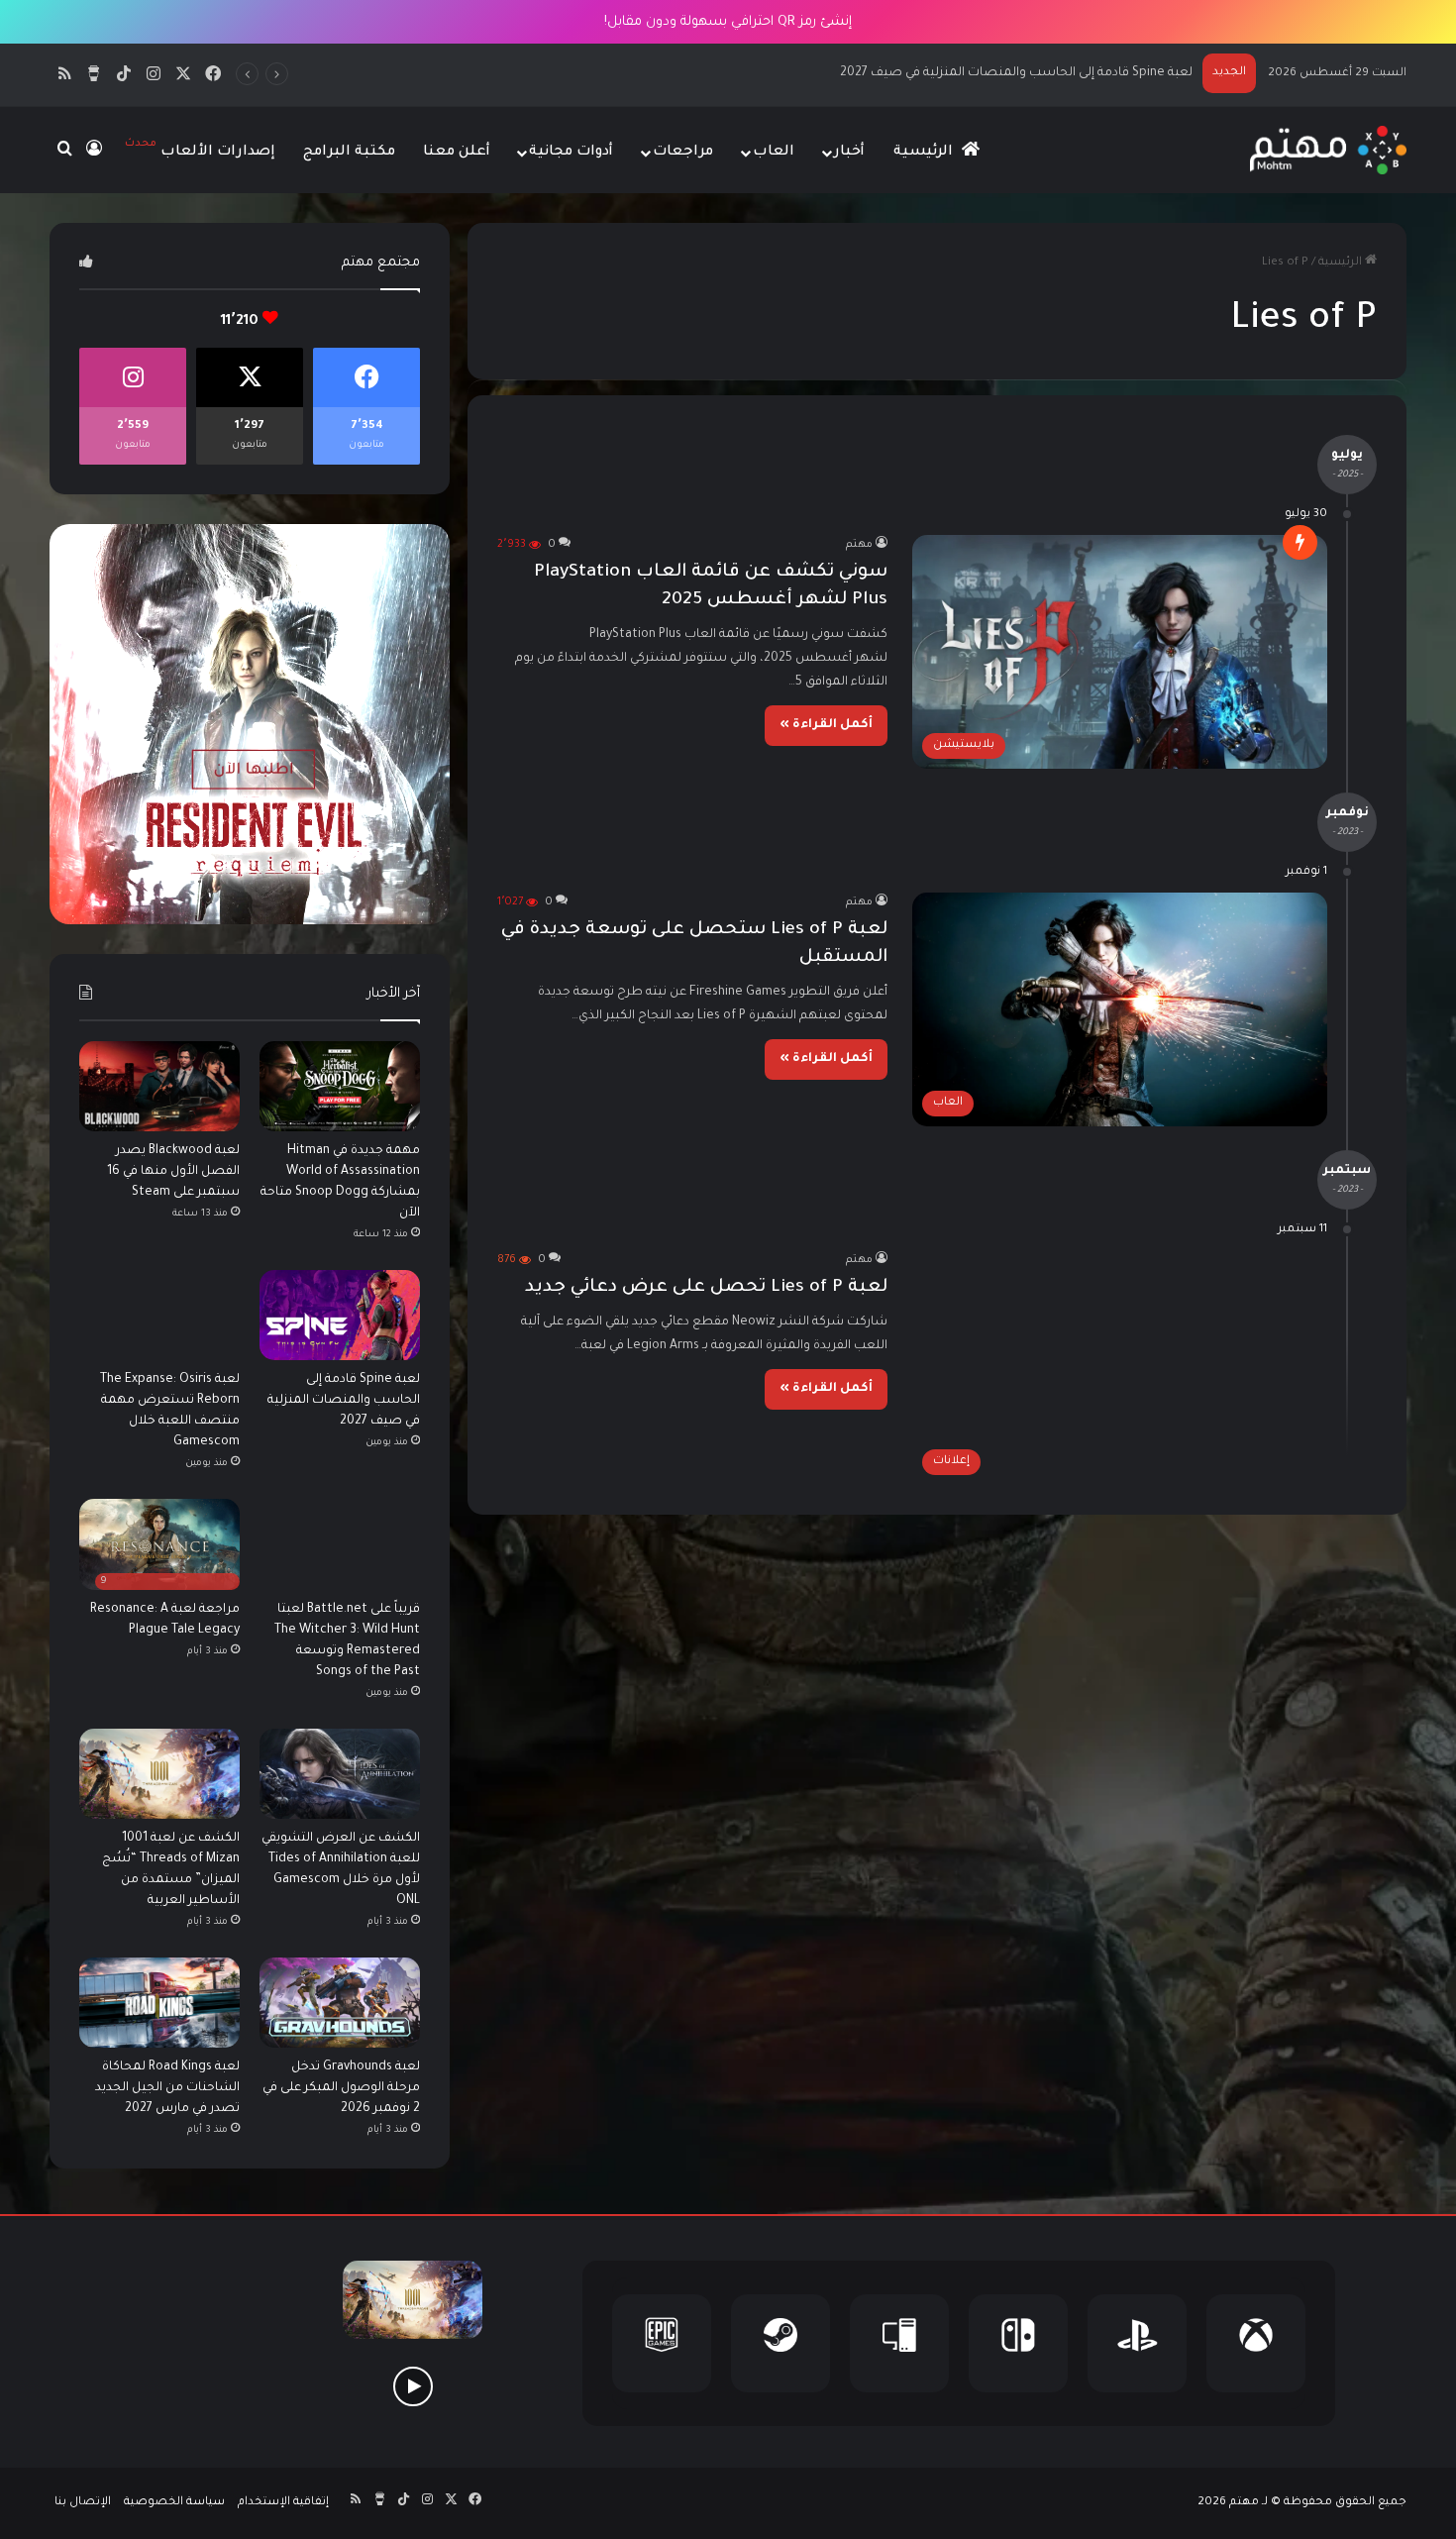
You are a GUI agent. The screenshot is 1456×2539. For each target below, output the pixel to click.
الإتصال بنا (83, 2503)
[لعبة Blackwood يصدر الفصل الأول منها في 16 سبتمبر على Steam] (159, 1086)
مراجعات (683, 153)
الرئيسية (925, 153)
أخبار (849, 153)
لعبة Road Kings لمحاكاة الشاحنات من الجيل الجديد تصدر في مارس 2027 (167, 2088)
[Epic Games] (662, 2343)
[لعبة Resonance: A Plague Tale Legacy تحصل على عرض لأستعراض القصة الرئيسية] (412, 2386)
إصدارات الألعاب (200, 149)
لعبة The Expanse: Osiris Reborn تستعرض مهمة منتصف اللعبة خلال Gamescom (960, 73)
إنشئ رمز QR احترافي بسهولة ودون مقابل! (728, 22)
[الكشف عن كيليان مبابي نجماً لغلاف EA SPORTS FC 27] (119, 2386)
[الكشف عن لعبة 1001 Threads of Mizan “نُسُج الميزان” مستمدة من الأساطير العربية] (159, 1774)
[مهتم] (1328, 150)
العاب (774, 153)
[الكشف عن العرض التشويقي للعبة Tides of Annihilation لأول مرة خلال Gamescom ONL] (340, 1774)
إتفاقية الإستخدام (283, 2503)
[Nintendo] (1018, 2343)
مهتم (859, 545)
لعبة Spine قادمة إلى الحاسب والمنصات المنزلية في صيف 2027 (344, 1401)
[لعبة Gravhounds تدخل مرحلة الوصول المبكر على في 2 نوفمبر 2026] (340, 2003)
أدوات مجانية (571, 153)
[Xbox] (1256, 2343)
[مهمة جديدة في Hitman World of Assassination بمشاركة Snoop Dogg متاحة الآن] (340, 1086)
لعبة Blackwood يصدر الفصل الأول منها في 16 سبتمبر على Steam (173, 1172)
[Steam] (780, 2343)
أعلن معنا (457, 153)
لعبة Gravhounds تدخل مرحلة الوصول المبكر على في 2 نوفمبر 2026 (341, 2088)
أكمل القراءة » (826, 725)
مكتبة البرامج (349, 153)
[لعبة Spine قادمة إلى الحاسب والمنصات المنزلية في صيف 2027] (340, 1315)
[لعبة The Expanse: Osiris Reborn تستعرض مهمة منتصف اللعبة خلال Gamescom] (159, 1315)
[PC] (899, 2343)
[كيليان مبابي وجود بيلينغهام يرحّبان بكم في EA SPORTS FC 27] (265, 2386)
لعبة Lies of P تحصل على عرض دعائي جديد (706, 1288)
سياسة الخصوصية (174, 2503)
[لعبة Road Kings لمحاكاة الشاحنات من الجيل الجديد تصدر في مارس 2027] (159, 2003)
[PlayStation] (1137, 2343)
